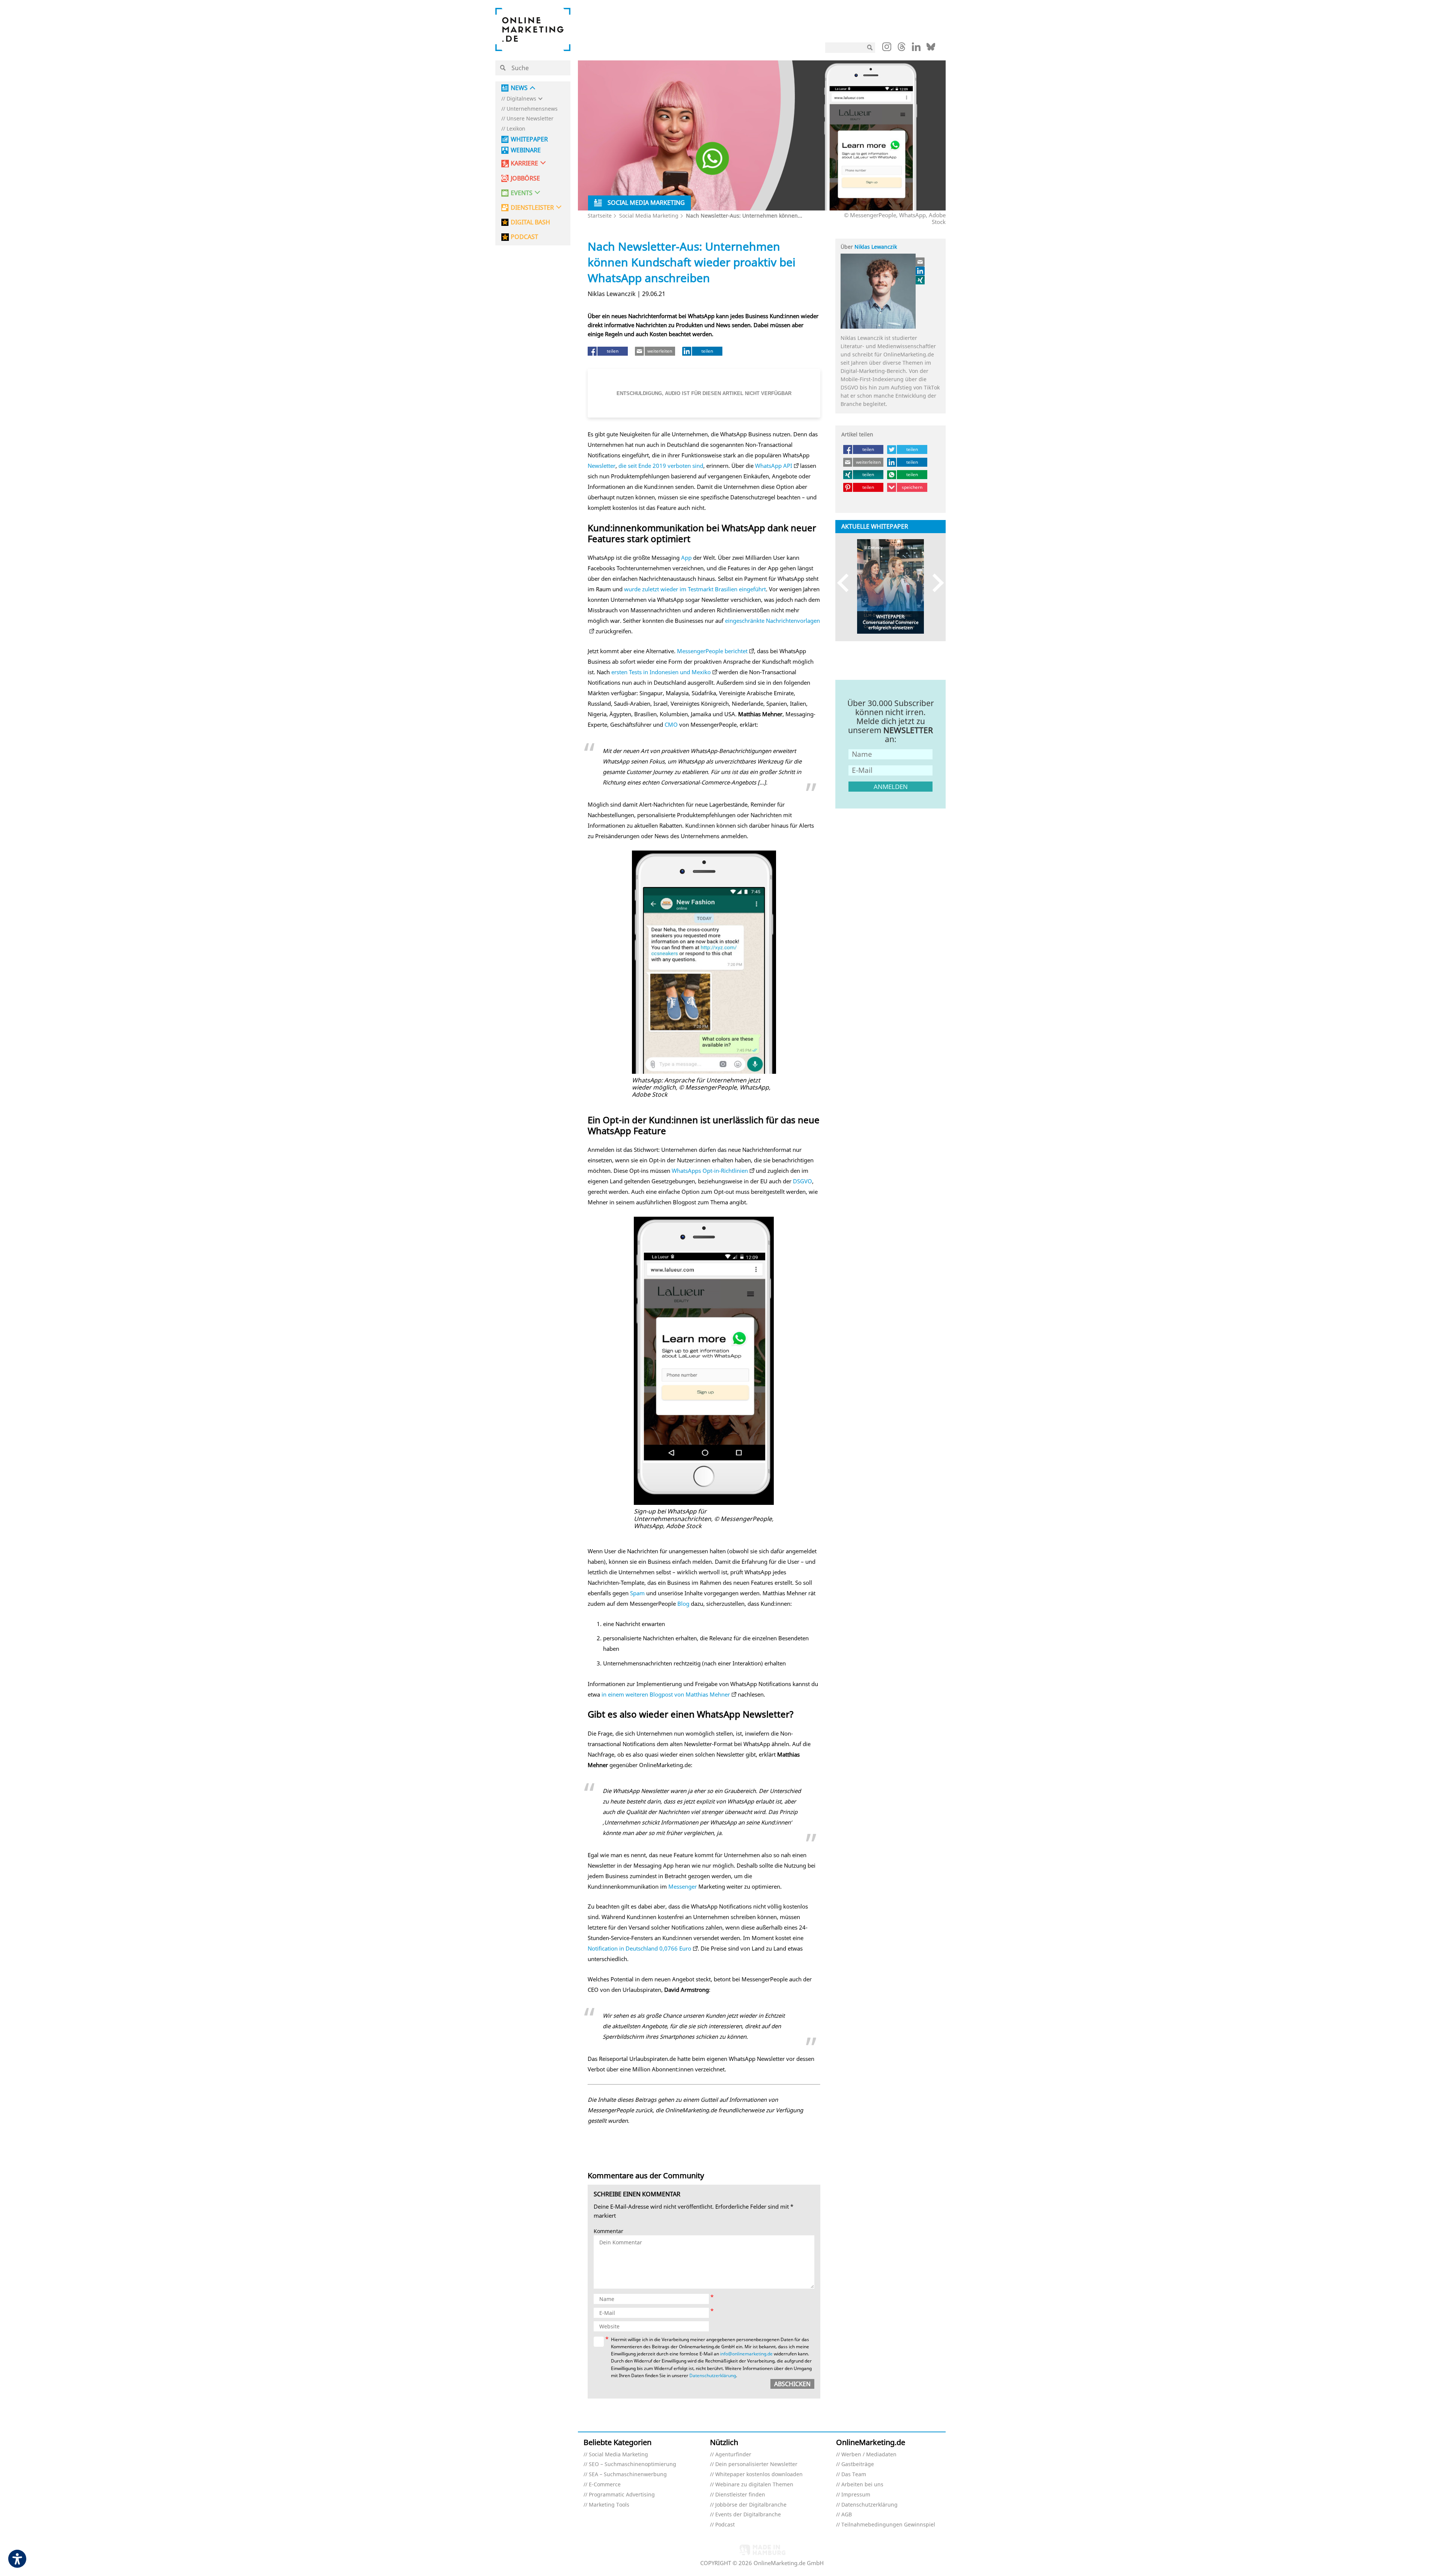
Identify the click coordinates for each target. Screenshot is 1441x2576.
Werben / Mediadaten (869, 2455)
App (686, 558)
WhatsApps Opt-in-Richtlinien (710, 1171)
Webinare (526, 150)
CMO (671, 724)
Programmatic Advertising (622, 2495)
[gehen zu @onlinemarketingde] (902, 49)
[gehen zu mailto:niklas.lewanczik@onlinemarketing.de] (921, 262)
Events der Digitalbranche (748, 2515)
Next (935, 583)
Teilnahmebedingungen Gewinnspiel (888, 2525)
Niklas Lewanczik (876, 247)
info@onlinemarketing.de (746, 2354)
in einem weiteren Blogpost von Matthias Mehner (666, 1694)
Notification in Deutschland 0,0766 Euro (639, 1948)
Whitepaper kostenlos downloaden (759, 2475)
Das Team (854, 2475)
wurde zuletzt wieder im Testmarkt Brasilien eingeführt (695, 589)
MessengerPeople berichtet (712, 651)
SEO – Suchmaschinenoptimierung (633, 2464)
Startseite (600, 216)
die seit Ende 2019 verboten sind (661, 466)
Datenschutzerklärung (713, 2375)
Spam (637, 1593)
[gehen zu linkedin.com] (916, 49)
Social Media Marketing (649, 216)
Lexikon (516, 129)
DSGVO (802, 1181)
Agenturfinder (733, 2455)
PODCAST (524, 237)
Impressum (856, 2495)
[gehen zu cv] (921, 280)
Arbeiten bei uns (862, 2485)
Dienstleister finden (740, 2495)
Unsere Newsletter (530, 119)
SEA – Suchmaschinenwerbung (628, 2475)
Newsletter (602, 466)
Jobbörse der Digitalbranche (751, 2505)
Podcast (725, 2525)
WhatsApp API (774, 466)
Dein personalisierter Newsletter (756, 2464)
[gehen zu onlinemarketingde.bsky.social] (931, 49)
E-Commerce (605, 2485)
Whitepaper (529, 139)
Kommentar (608, 2231)
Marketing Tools (609, 2505)
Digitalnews (521, 99)
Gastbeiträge (858, 2464)
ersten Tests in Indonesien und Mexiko (661, 672)
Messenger (683, 1886)
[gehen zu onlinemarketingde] (887, 48)
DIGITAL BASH (530, 222)
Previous (846, 583)
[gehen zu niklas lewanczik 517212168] (921, 271)
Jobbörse (525, 178)
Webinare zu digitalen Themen (754, 2485)
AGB (847, 2515)
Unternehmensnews (532, 109)
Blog (683, 1604)
